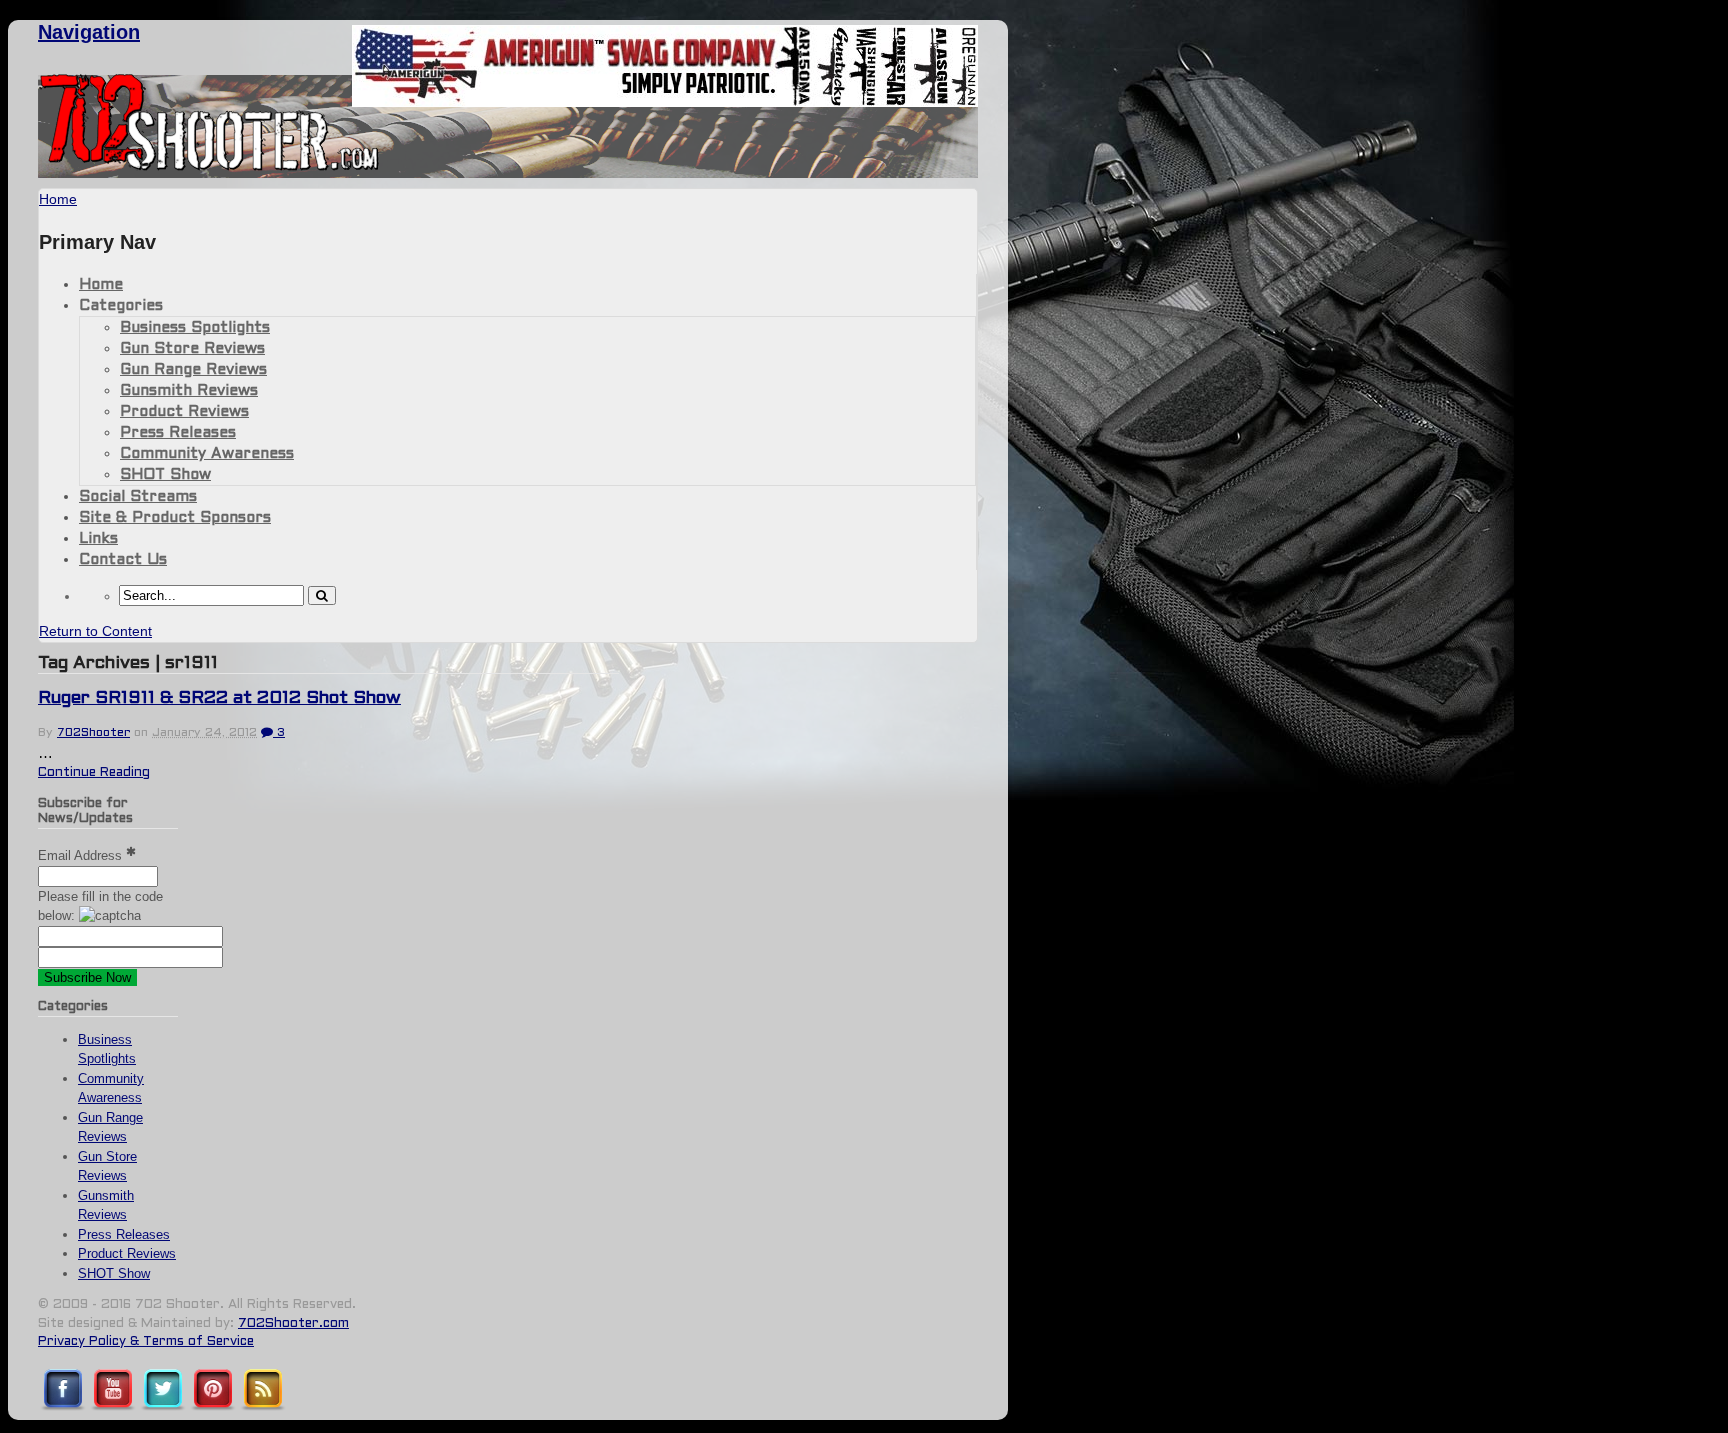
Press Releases (178, 433)
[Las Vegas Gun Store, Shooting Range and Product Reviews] (209, 167)
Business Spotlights (195, 328)
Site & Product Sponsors (175, 518)
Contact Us (123, 560)
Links (98, 539)
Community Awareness (207, 454)
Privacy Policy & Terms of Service (146, 1342)
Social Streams (138, 497)
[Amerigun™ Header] (665, 101)
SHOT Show (165, 475)
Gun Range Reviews (193, 370)
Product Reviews (184, 412)
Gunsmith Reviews (189, 391)
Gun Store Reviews (192, 349)
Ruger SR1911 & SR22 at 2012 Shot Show (219, 698)
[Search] (322, 595)
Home (101, 285)
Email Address (82, 855)
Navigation (89, 32)
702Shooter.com (293, 1324)
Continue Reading (94, 773)
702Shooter (93, 733)
